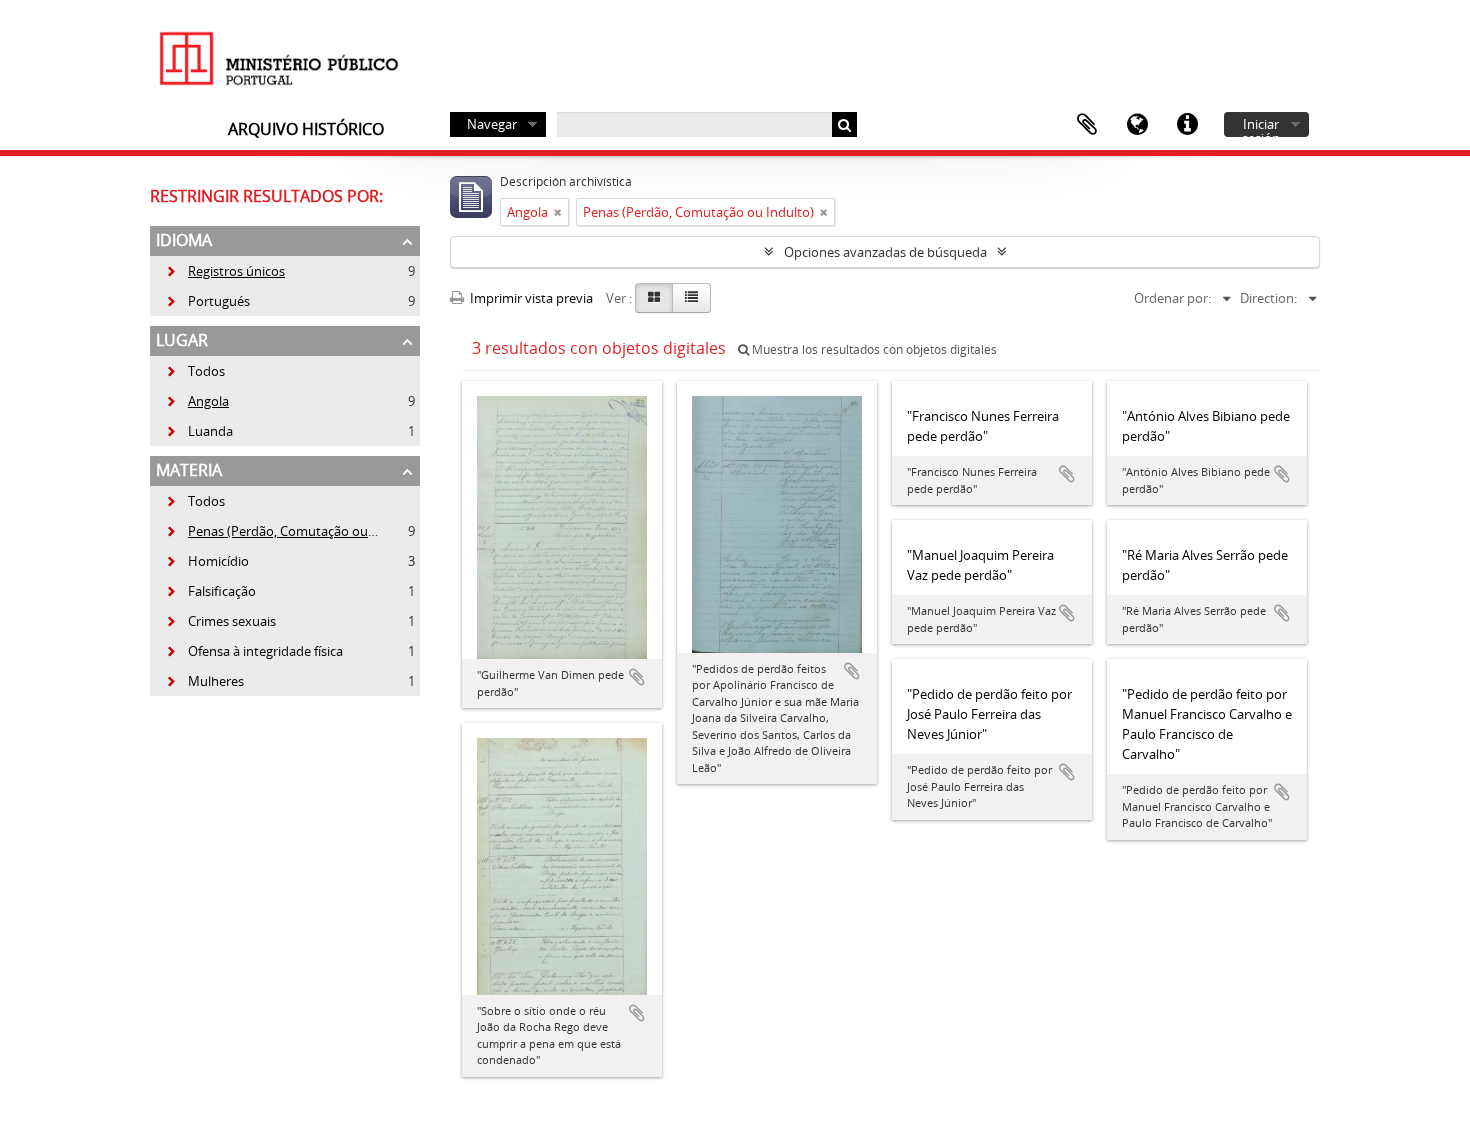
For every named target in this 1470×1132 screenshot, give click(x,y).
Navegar (492, 124)
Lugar (182, 340)
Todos (206, 371)
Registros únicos (225, 271)
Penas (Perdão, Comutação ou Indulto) (292, 531)
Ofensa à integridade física (254, 651)
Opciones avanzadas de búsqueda (885, 252)
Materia (189, 470)
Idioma (1137, 125)
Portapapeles (1087, 125)
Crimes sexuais (220, 621)
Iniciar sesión (1261, 126)
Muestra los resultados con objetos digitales (873, 349)
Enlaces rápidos (1187, 125)
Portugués (207, 301)
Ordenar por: (1172, 298)
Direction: (1268, 298)
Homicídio (207, 561)
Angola (197, 401)
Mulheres (204, 681)
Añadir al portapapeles (637, 677)
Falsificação (210, 591)
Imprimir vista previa (530, 298)
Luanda (199, 431)
